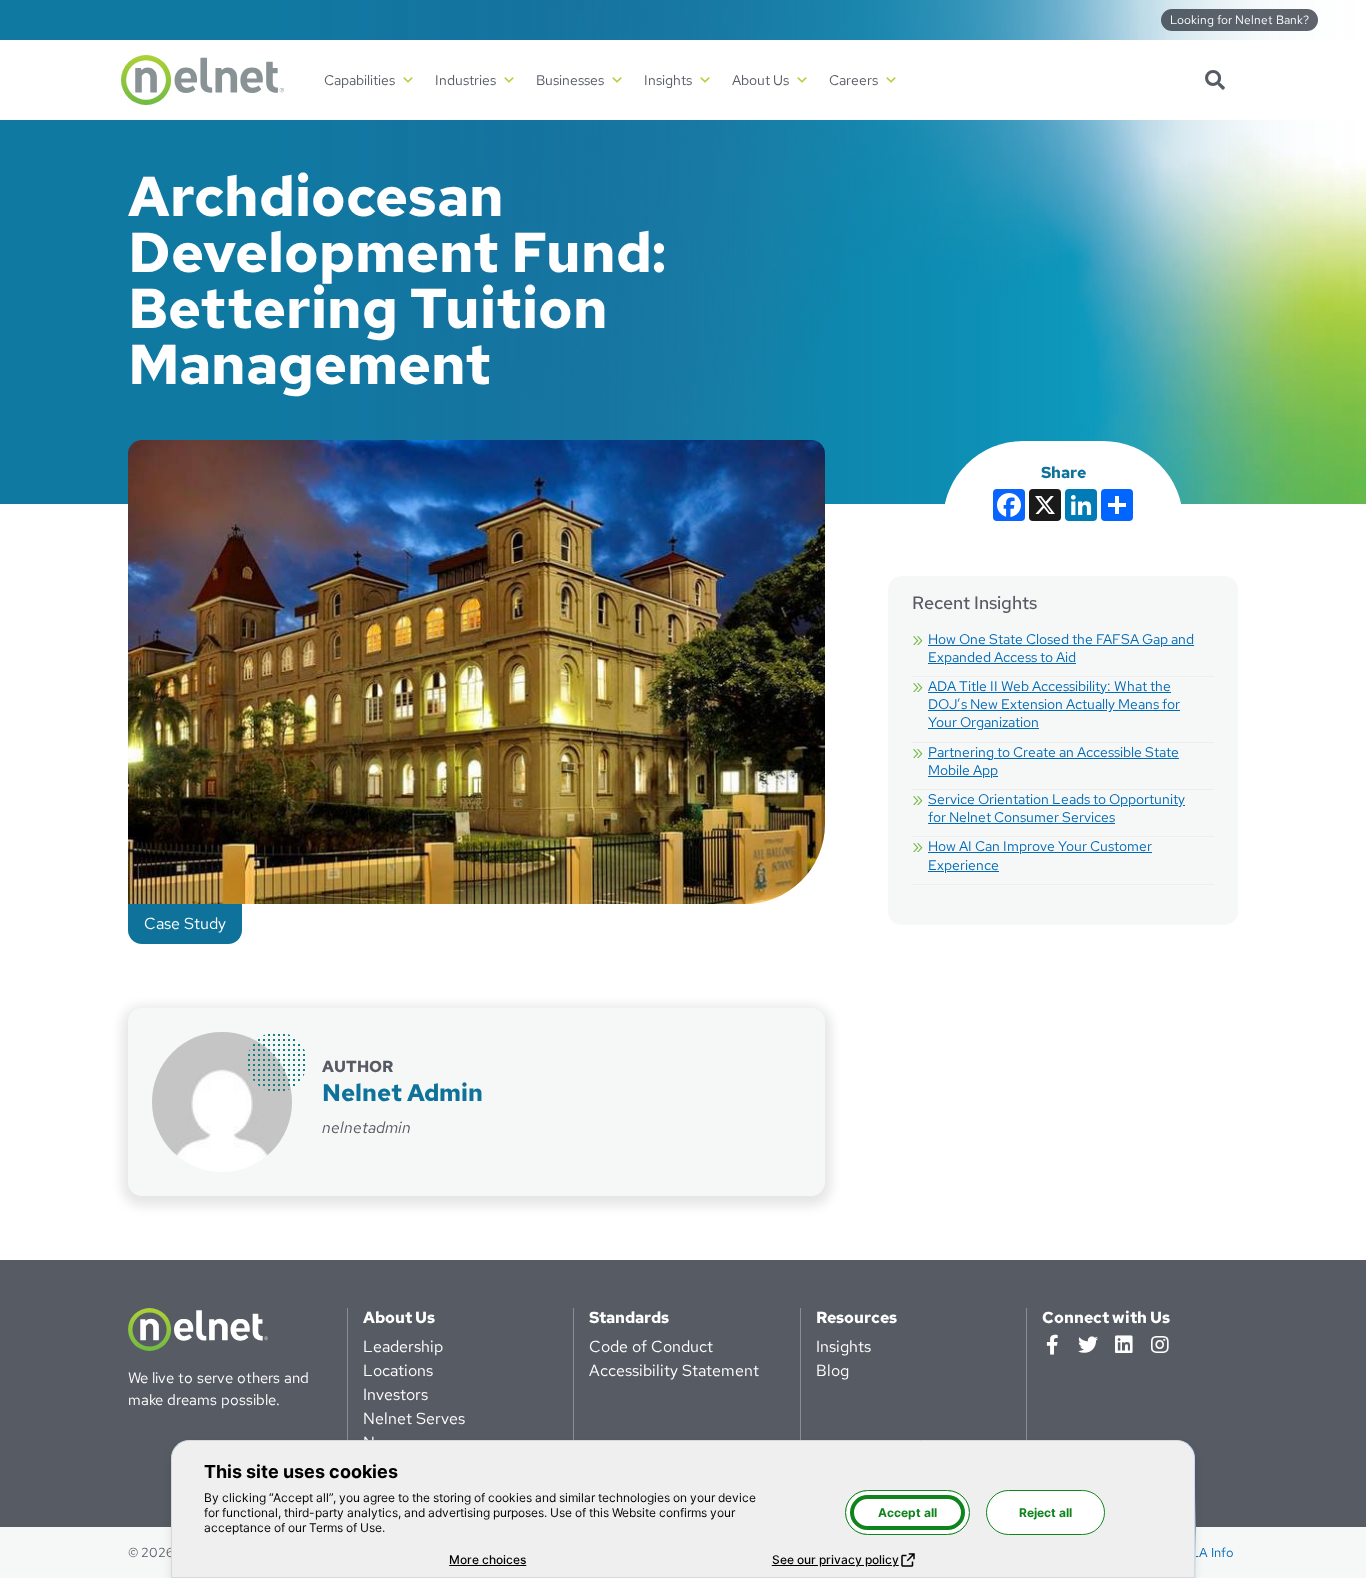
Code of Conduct (651, 1346)
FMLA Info (1203, 1552)
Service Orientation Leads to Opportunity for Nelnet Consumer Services (1056, 808)
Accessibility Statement (674, 1370)
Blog (832, 1370)
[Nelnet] (202, 80)
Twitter (1088, 1345)
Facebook (1052, 1345)
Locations (398, 1370)
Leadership (403, 1346)
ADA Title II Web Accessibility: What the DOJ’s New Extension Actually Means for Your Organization (1054, 704)
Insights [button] (668, 80)
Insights (843, 1346)
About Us (399, 1317)
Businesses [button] (570, 80)
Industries (465, 80)
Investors (395, 1394)
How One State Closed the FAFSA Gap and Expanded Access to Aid (1061, 648)
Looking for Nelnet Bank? (1239, 20)
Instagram (1160, 1345)
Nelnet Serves (414, 1418)
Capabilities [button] (359, 80)
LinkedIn (1124, 1345)
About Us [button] (760, 80)
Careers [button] (853, 80)
